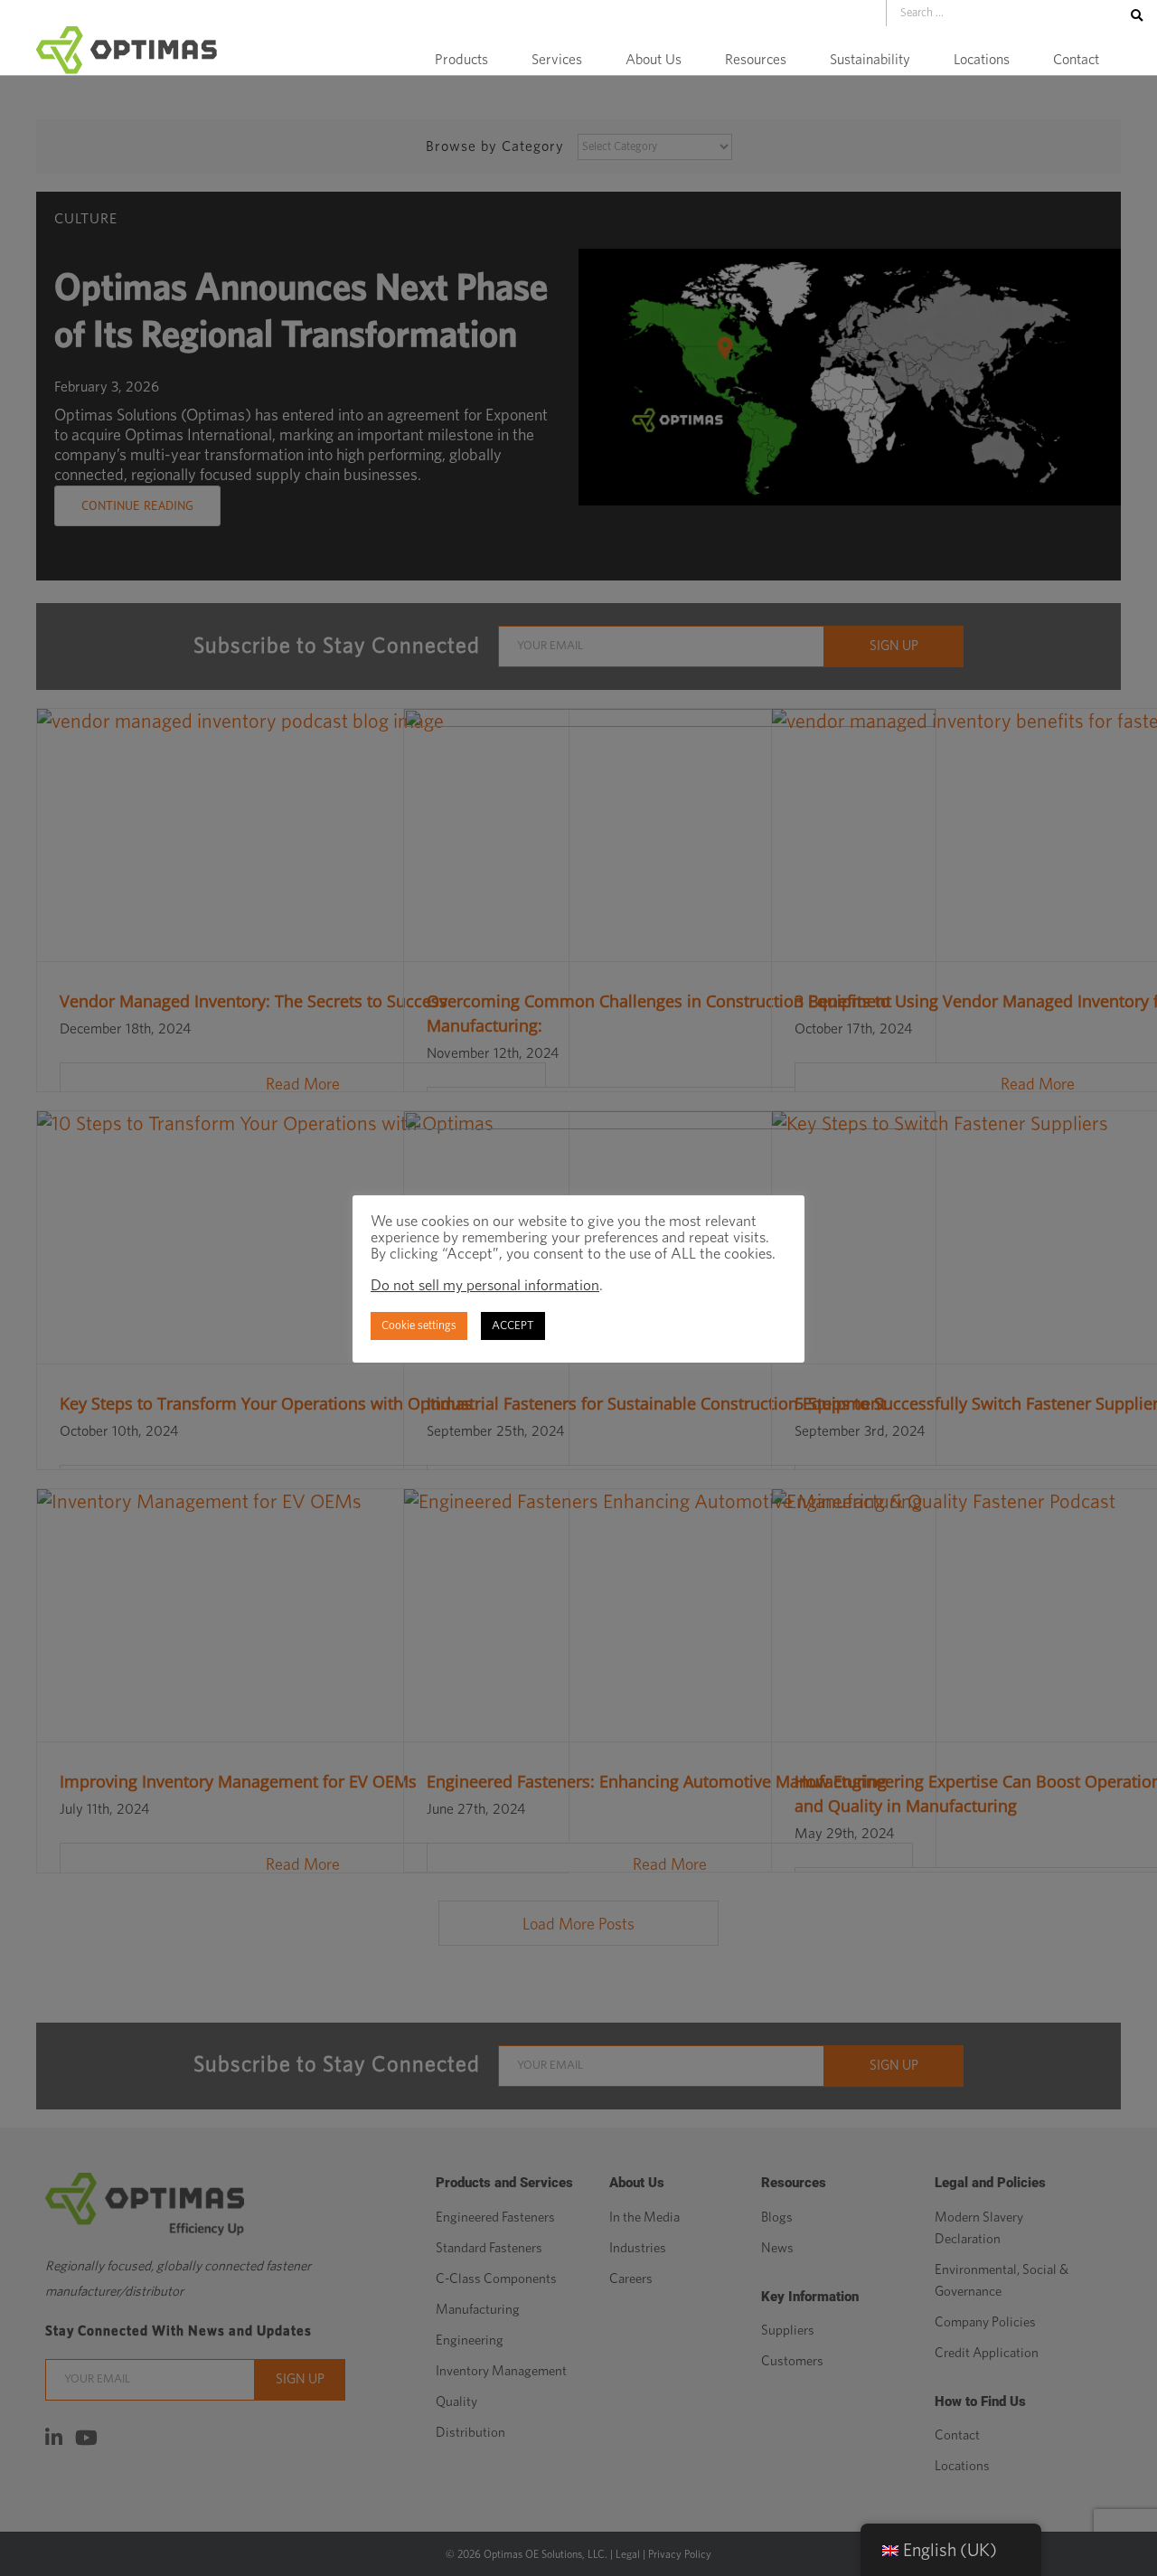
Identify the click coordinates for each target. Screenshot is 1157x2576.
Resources (756, 60)
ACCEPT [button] (513, 1326)
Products (461, 60)
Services (557, 60)
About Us (654, 60)
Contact (1076, 60)
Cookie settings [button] (419, 1326)
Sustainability (870, 60)
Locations (982, 60)
